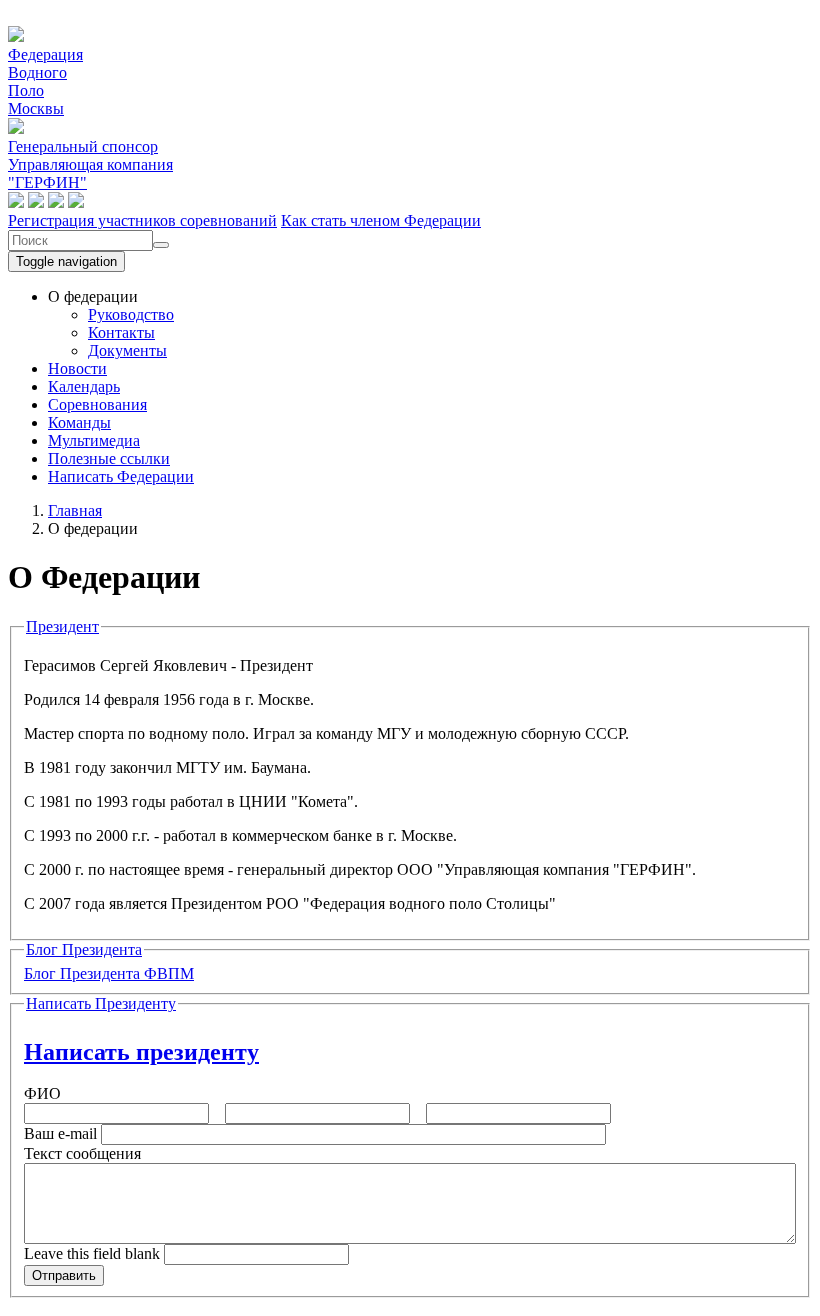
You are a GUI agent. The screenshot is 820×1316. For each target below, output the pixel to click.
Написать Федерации (121, 476)
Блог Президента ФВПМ (109, 973)
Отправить (64, 1275)
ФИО (42, 1093)
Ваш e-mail (60, 1133)
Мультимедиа (94, 440)
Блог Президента (84, 949)
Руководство (131, 314)
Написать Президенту (101, 1003)
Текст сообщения (82, 1153)
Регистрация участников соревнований (142, 220)
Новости (77, 368)
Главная (75, 510)
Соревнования (97, 404)
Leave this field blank (92, 1253)
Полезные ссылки (109, 458)
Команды (79, 422)
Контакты (121, 332)
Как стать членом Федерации (381, 220)
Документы (127, 350)
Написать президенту (141, 1052)
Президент (62, 626)
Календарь (84, 386)
